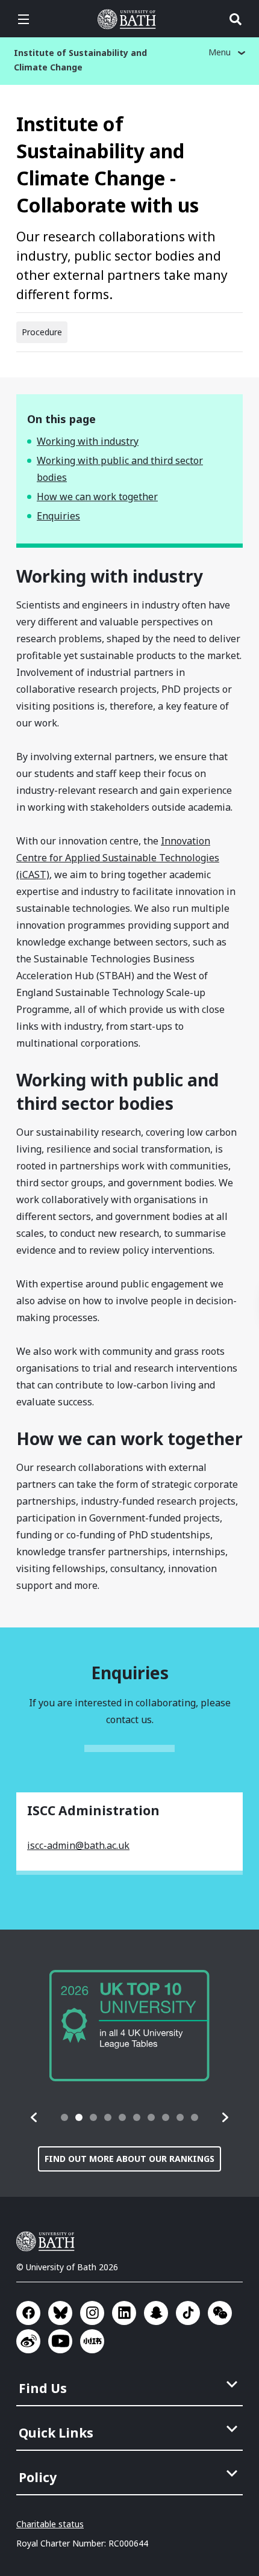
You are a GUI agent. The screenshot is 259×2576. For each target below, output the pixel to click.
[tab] (64, 2117)
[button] (34, 2117)
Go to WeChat (220, 2313)
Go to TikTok (188, 2313)
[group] (129, 2026)
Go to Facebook (28, 2313)
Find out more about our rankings (129, 2159)
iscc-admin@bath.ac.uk (78, 1845)
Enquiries (58, 516)
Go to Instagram (92, 2313)
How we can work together (97, 497)
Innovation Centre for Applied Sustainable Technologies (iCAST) (118, 858)
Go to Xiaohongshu (92, 2341)
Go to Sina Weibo (28, 2341)
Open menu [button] (23, 19)
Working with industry (88, 441)
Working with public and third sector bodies (120, 469)
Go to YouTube (60, 2341)
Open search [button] (236, 19)
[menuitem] (131, 2385)
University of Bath (129, 19)
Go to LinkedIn (124, 2313)
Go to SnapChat (156, 2313)
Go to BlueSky (60, 2313)
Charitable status (50, 2524)
